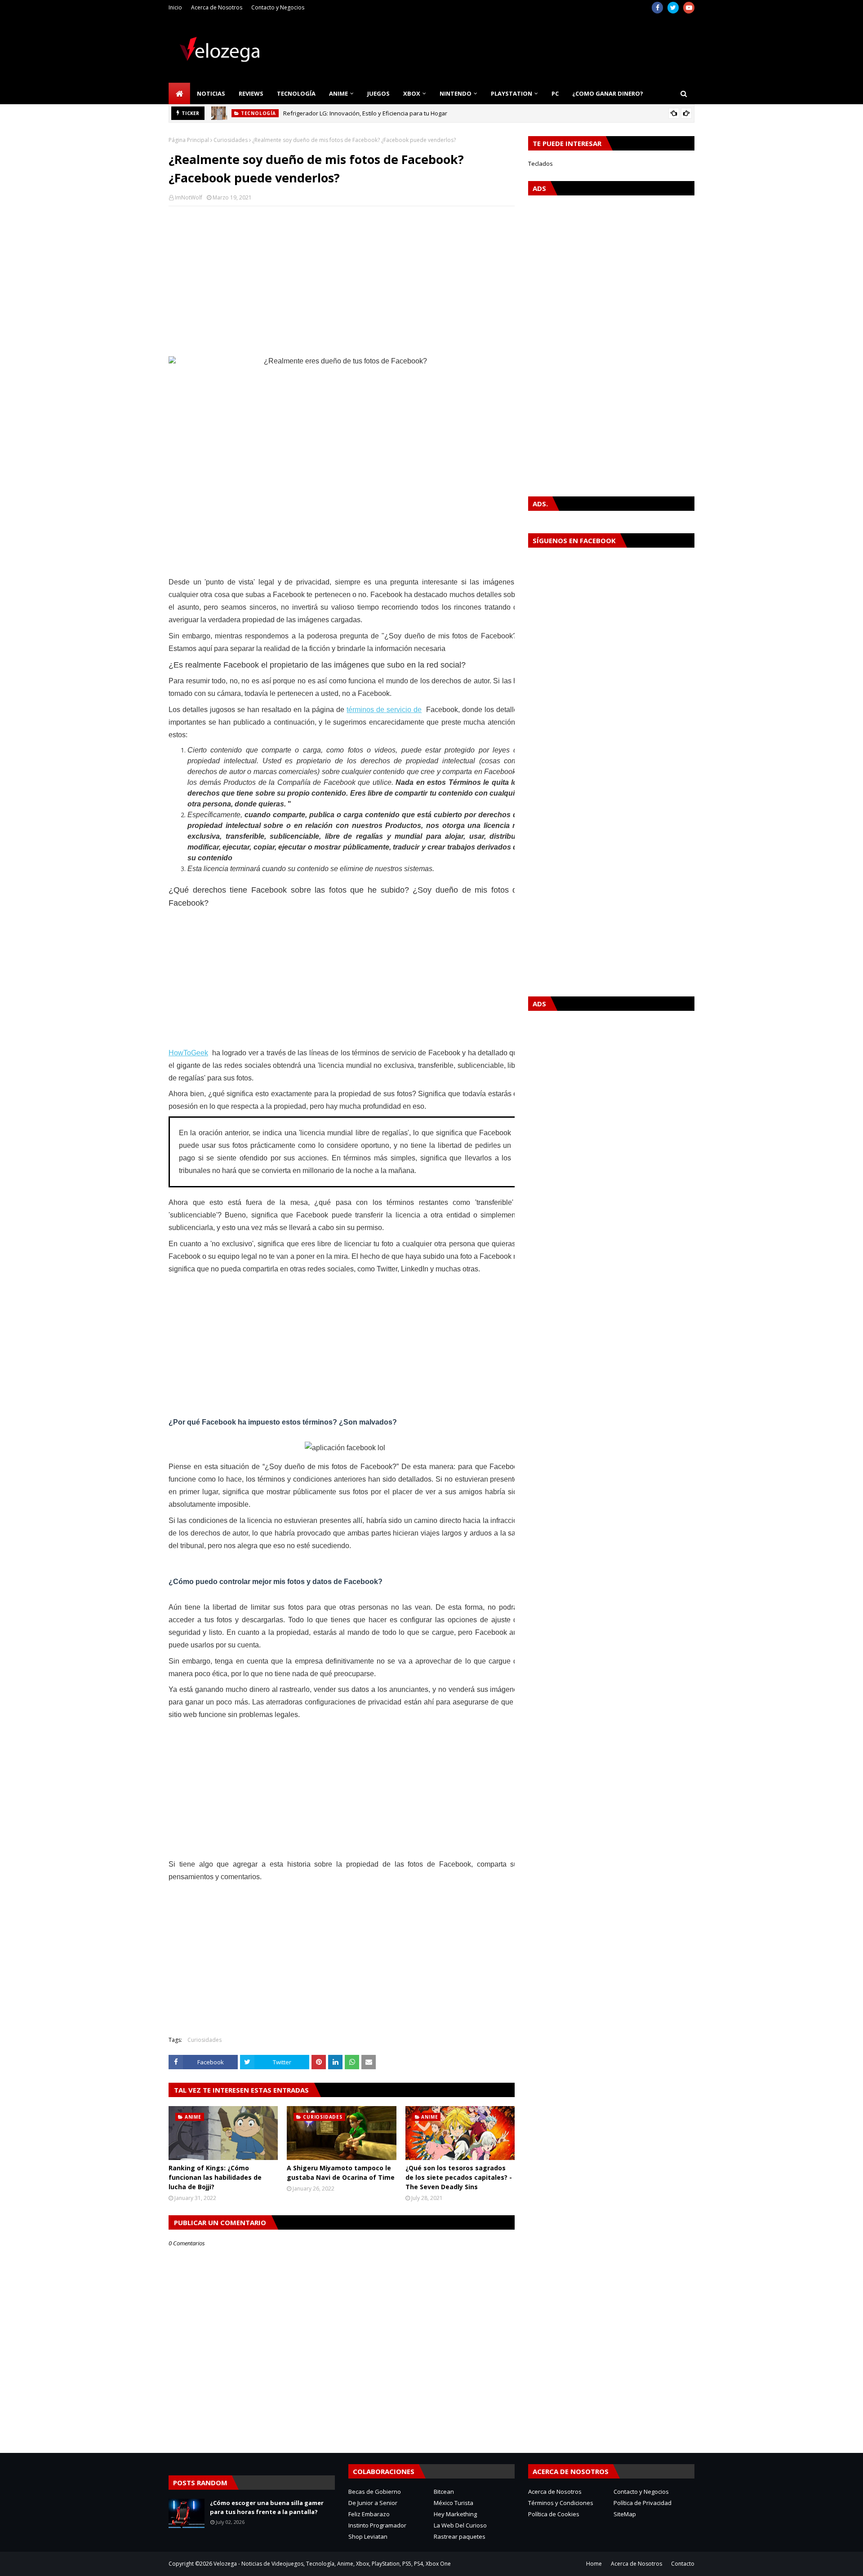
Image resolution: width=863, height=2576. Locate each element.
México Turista (454, 2503)
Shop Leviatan (368, 2536)
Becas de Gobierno (375, 2492)
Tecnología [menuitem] (296, 93)
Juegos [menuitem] (378, 93)
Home (594, 2564)
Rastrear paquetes (460, 2536)
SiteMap (625, 2514)
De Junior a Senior (373, 2503)
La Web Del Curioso (460, 2525)
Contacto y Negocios (278, 7)
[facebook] (657, 8)
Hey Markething (455, 2514)
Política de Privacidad (643, 2503)
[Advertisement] (342, 278)
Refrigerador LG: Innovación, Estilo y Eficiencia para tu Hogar (365, 113)
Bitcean (444, 2492)
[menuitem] (179, 93)
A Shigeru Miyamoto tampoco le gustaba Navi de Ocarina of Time (341, 2173)
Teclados (540, 164)
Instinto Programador (377, 2525)
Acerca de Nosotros (217, 7)
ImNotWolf (189, 197)
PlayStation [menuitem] (512, 93)
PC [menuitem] (555, 93)
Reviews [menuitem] (251, 93)
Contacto (683, 2564)
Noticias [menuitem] (211, 93)
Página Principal (189, 140)
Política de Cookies (554, 2514)
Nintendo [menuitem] (456, 93)
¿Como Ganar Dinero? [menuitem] (608, 93)
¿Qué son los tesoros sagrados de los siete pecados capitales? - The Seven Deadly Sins (459, 2177)
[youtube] (689, 8)
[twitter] (673, 8)
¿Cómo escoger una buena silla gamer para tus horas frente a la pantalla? (267, 2507)
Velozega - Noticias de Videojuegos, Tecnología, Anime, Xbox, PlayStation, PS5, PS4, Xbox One (332, 2564)
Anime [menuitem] (338, 93)
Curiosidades (231, 140)
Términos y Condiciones (561, 2503)
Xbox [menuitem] (412, 93)
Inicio (175, 7)
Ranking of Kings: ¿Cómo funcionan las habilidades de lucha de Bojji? (215, 2177)
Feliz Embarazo (369, 2514)
